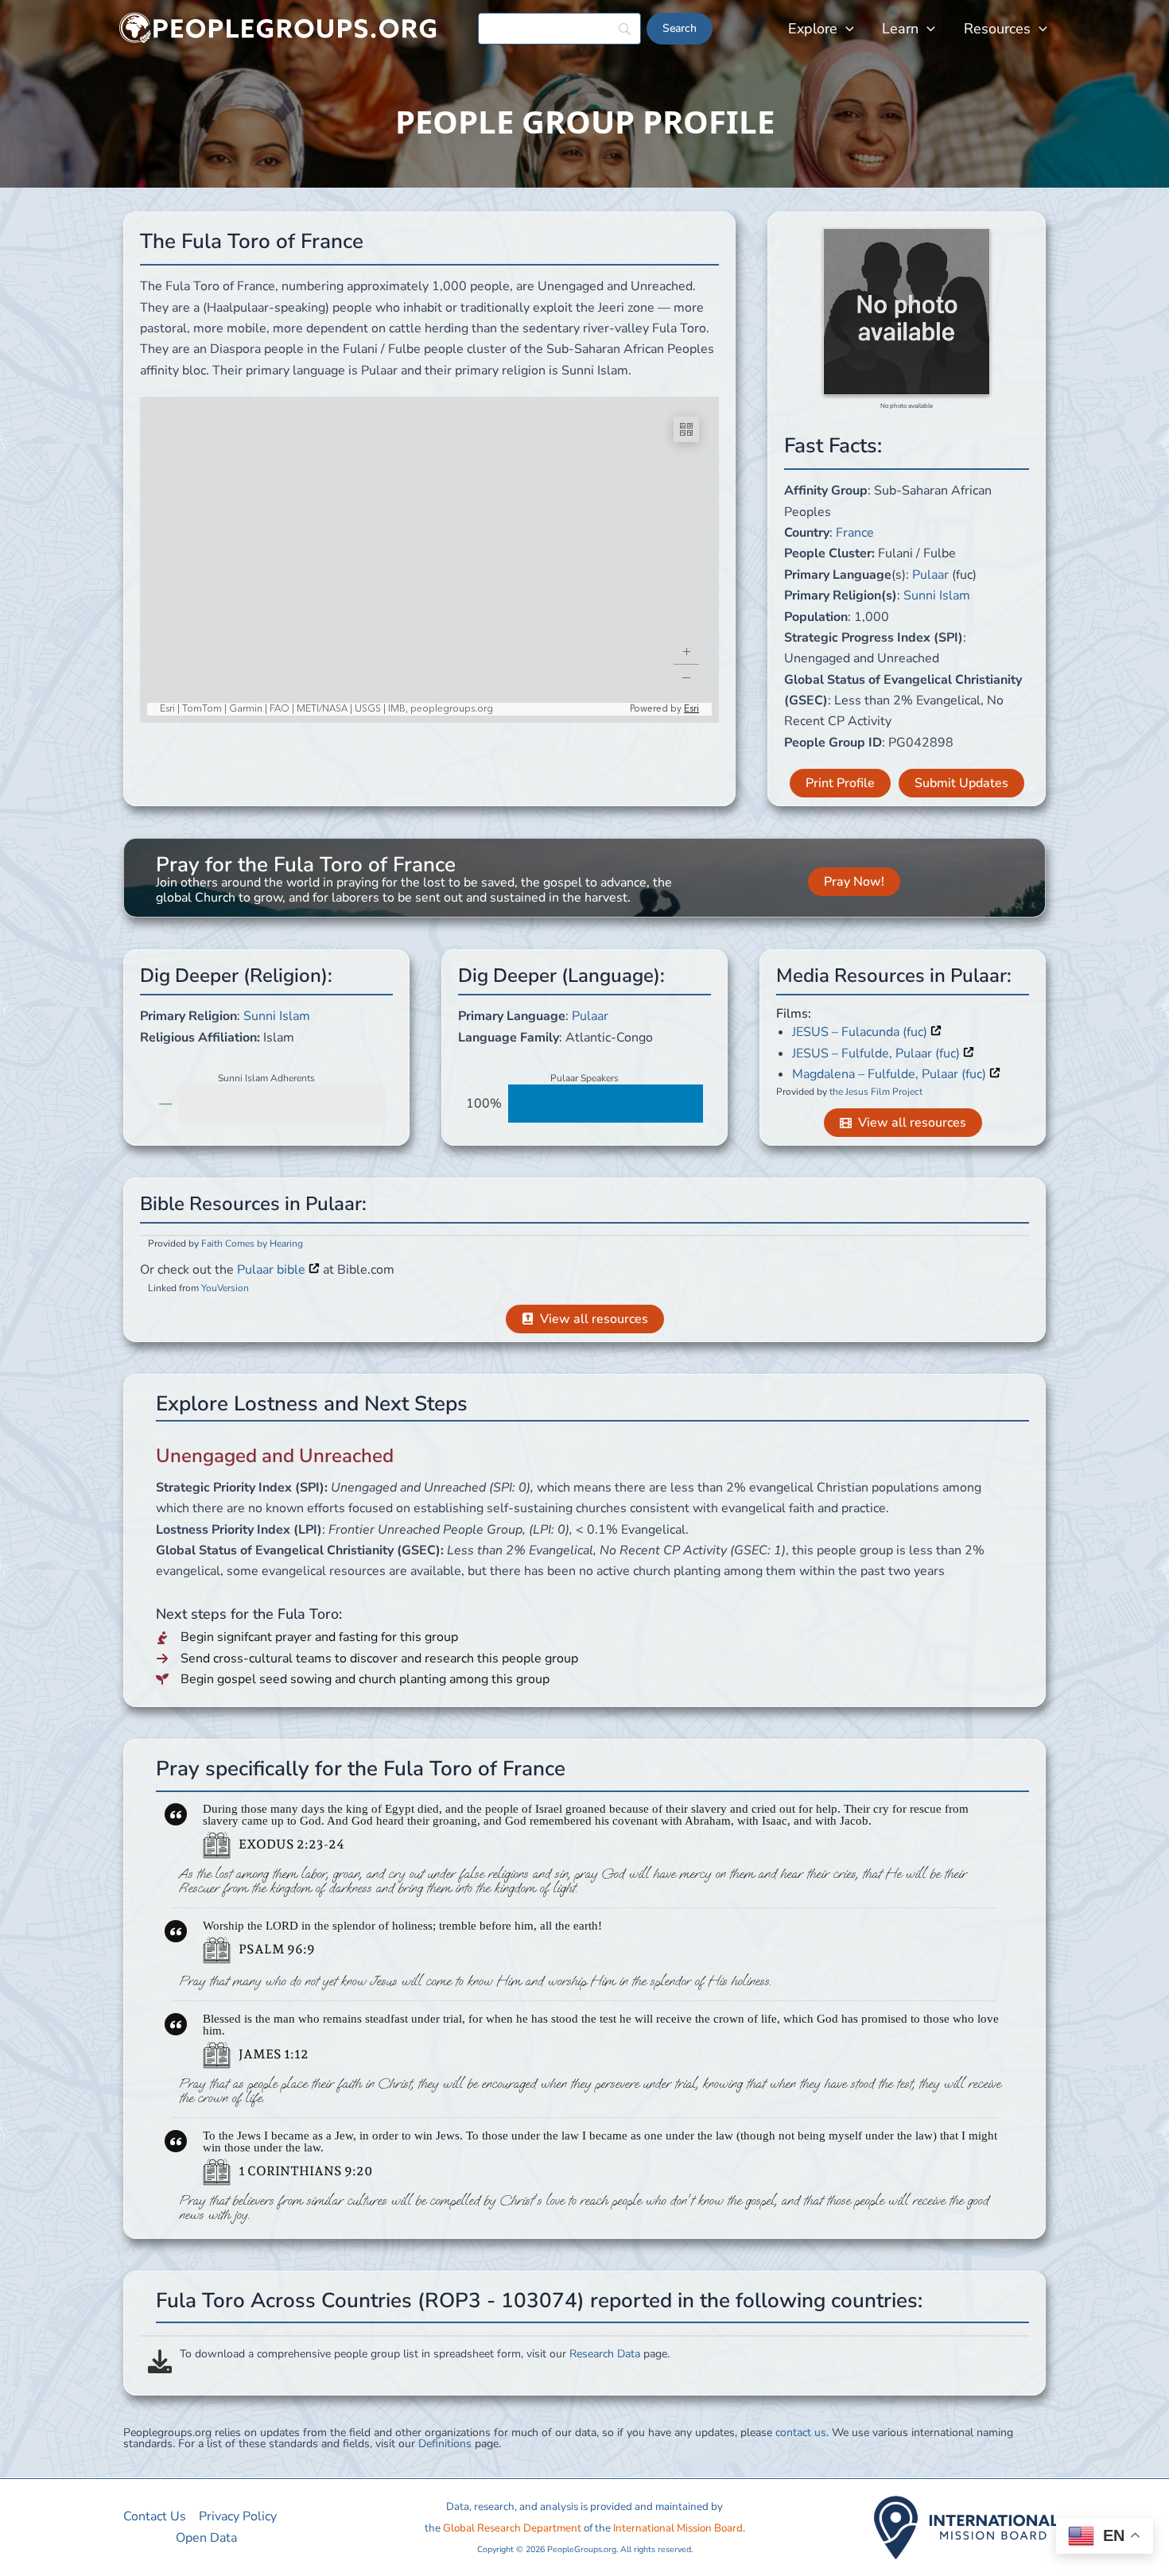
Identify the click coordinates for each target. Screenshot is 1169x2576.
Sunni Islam (937, 596)
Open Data (206, 2538)
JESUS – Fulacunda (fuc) (861, 1032)
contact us (801, 2432)
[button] (846, 29)
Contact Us (155, 2516)
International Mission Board (678, 2528)
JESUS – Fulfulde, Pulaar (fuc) (878, 1053)
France (855, 533)
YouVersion (225, 1288)
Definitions (445, 2444)
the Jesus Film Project (876, 1092)
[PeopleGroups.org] (278, 28)
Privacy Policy (238, 2516)
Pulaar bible (273, 1270)
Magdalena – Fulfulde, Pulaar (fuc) (891, 1074)
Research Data (605, 2354)
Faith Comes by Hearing (252, 1243)
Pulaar (930, 575)
